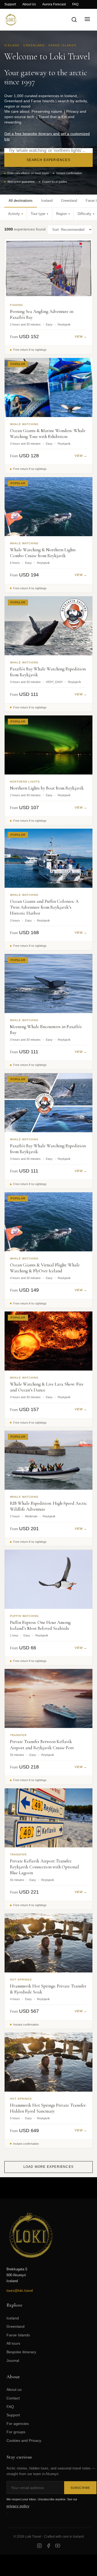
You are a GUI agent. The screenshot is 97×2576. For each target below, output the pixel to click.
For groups (16, 2432)
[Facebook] (48, 2546)
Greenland (15, 2326)
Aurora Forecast (54, 4)
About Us (29, 4)
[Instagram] (39, 2546)
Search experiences (48, 160)
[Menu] (87, 19)
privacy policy (18, 2506)
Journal (13, 2361)
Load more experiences (48, 2167)
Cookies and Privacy (24, 2440)
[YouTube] (58, 2546)
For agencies (18, 2424)
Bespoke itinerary (21, 2352)
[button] (16, 214)
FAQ (75, 4)
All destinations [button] (21, 201)
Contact (13, 2398)
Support (10, 4)
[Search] (74, 20)
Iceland (13, 2318)
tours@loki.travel (20, 2291)
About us (14, 2389)
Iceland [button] (47, 201)
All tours (13, 2343)
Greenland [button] (69, 201)
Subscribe (80, 2488)
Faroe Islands (18, 2335)
